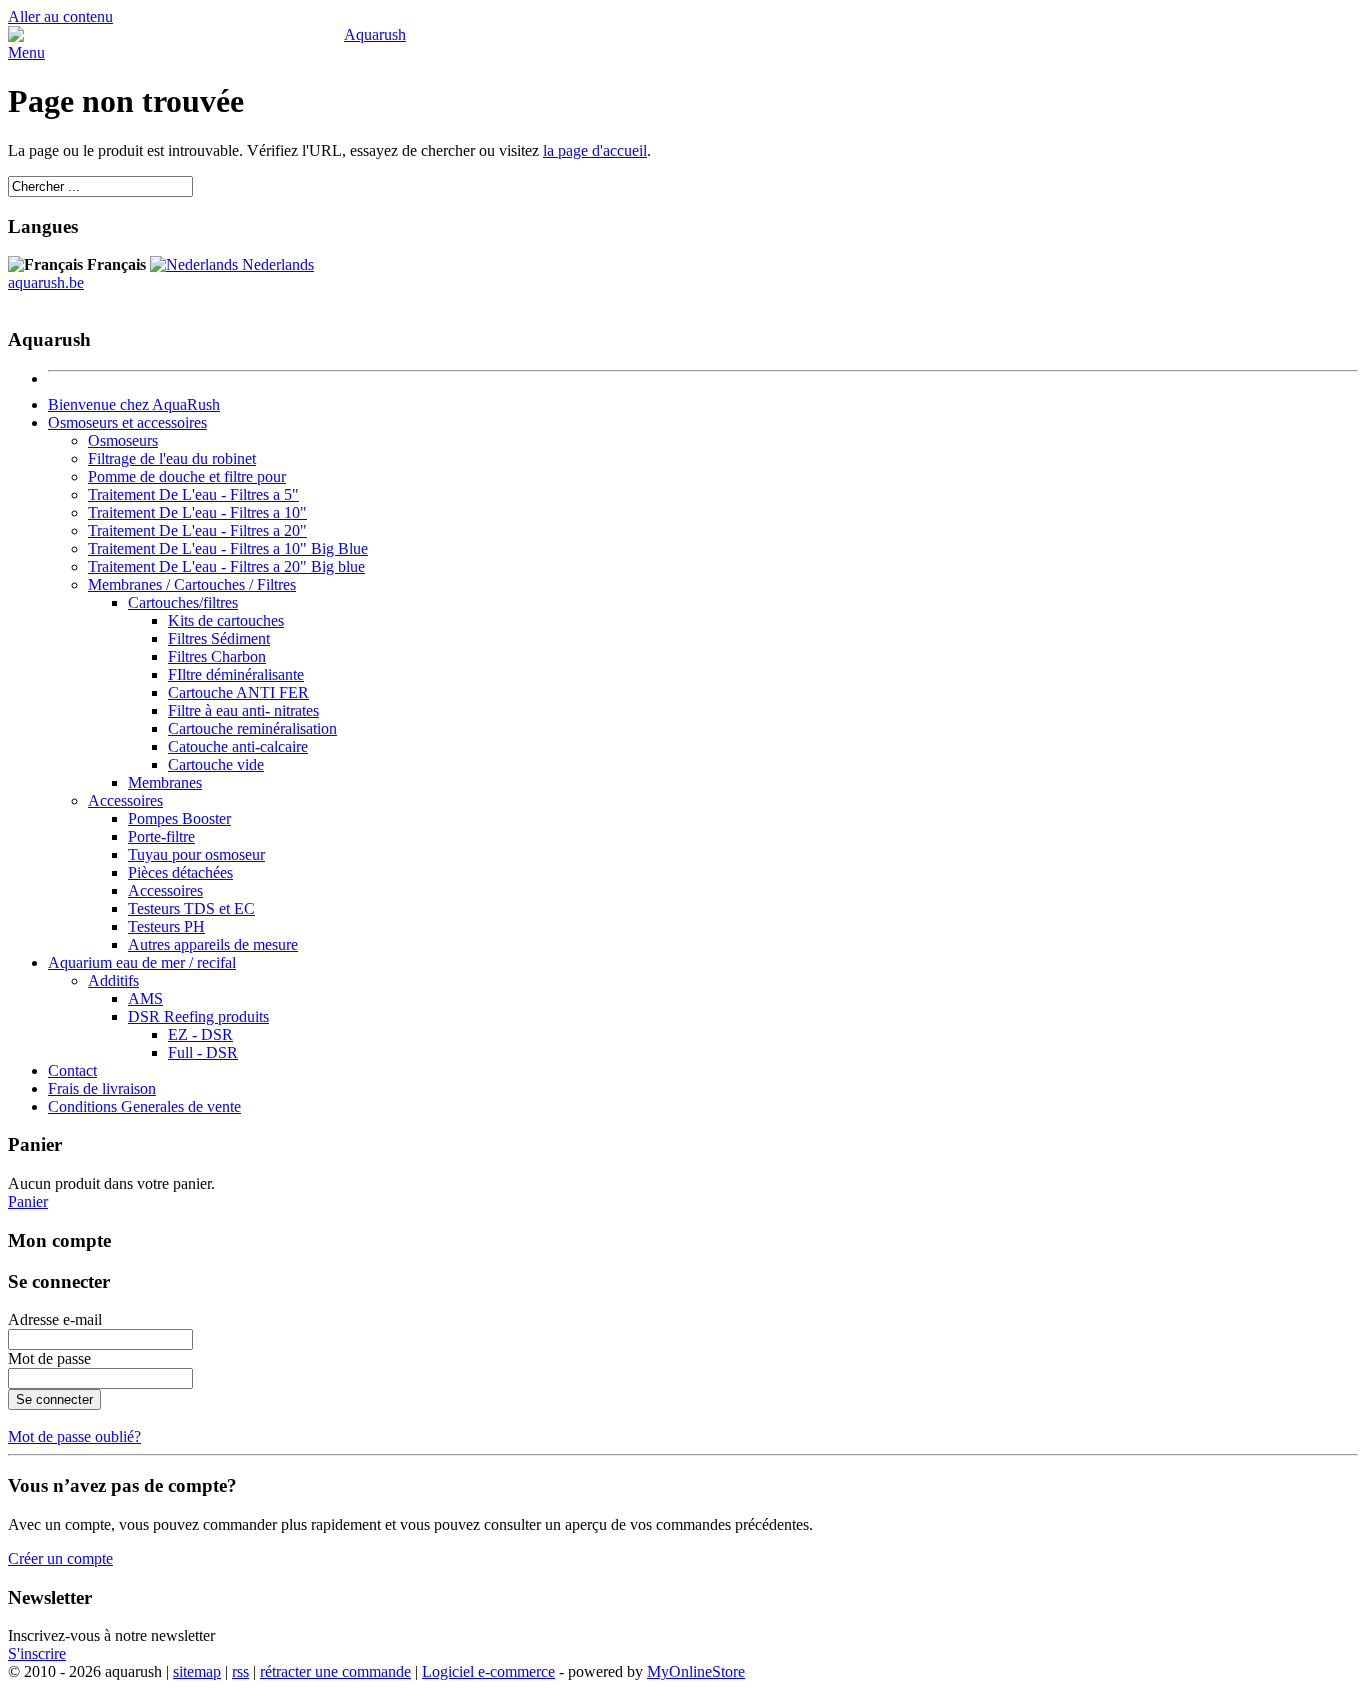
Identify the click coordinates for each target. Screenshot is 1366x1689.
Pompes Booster (179, 818)
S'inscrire (37, 1653)
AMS (145, 998)
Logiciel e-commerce (488, 1671)
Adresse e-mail (55, 1319)
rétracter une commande (335, 1671)
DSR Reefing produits (198, 1016)
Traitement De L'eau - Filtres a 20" (197, 530)
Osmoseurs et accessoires (127, 422)
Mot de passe (49, 1358)
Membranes (165, 782)
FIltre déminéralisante (236, 674)
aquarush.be (46, 282)
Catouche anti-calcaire (238, 746)
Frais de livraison (102, 1088)
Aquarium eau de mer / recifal (142, 962)
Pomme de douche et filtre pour (187, 476)
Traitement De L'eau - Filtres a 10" (197, 512)
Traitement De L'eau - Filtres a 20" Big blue (226, 566)
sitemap (197, 1671)
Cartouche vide (216, 764)
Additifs (113, 980)
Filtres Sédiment (219, 638)
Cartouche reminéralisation (252, 728)
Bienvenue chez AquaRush (134, 404)
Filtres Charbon (217, 656)
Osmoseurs (123, 440)
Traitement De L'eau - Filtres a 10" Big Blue (228, 548)
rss (240, 1671)
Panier (28, 1201)
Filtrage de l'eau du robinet (172, 458)
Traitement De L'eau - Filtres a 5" (193, 494)
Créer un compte (60, 1558)
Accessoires (125, 800)
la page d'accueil (595, 150)
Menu (26, 52)
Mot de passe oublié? (74, 1436)
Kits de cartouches (226, 620)
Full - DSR (203, 1052)
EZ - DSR (200, 1034)
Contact (72, 1070)
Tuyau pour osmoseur (196, 854)
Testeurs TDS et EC (191, 908)
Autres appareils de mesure (213, 944)
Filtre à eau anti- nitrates (243, 710)
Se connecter (54, 1399)
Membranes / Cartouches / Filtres (192, 584)
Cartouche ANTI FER (238, 692)
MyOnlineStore (696, 1671)
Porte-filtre (161, 836)
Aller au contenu (60, 16)
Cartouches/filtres (183, 602)
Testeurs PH (166, 926)
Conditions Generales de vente (144, 1106)
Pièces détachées (180, 872)
